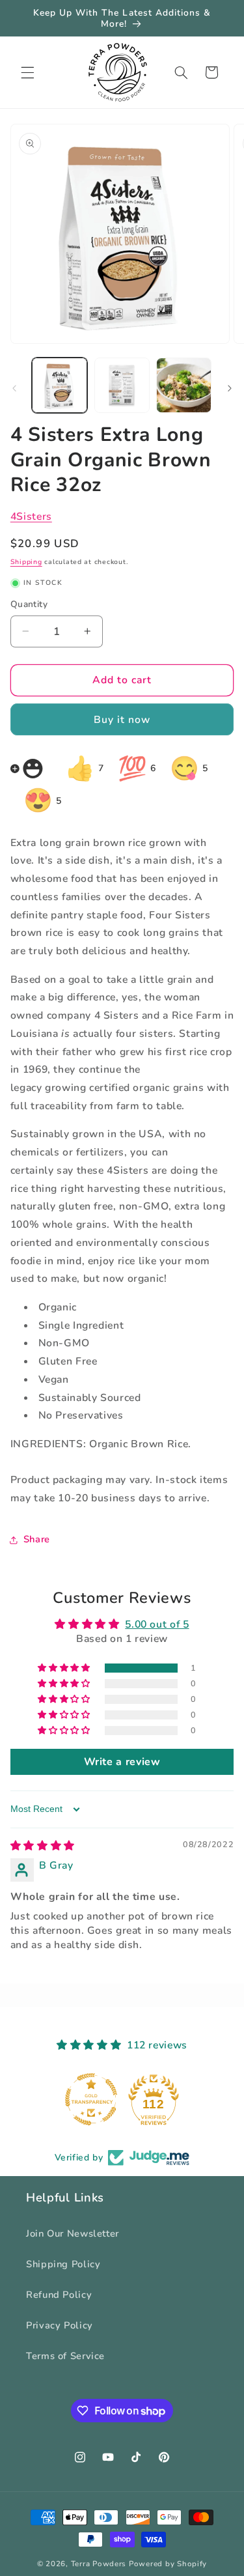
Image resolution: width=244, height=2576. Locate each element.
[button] (27, 72)
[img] (43, 1846)
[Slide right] (230, 388)
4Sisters (31, 517)
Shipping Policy (63, 2264)
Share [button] (37, 1539)
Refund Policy (59, 2295)
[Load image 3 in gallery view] (184, 385)
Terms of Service (65, 2356)
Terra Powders (99, 2564)
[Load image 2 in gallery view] (122, 385)
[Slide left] (14, 388)
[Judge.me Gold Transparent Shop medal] (91, 2099)
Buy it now (122, 720)
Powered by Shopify (168, 2564)
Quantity (29, 604)
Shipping (26, 562)
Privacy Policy (60, 2325)
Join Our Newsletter (73, 2233)
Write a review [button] (122, 1762)
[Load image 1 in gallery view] (60, 385)
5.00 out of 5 (157, 1624)
